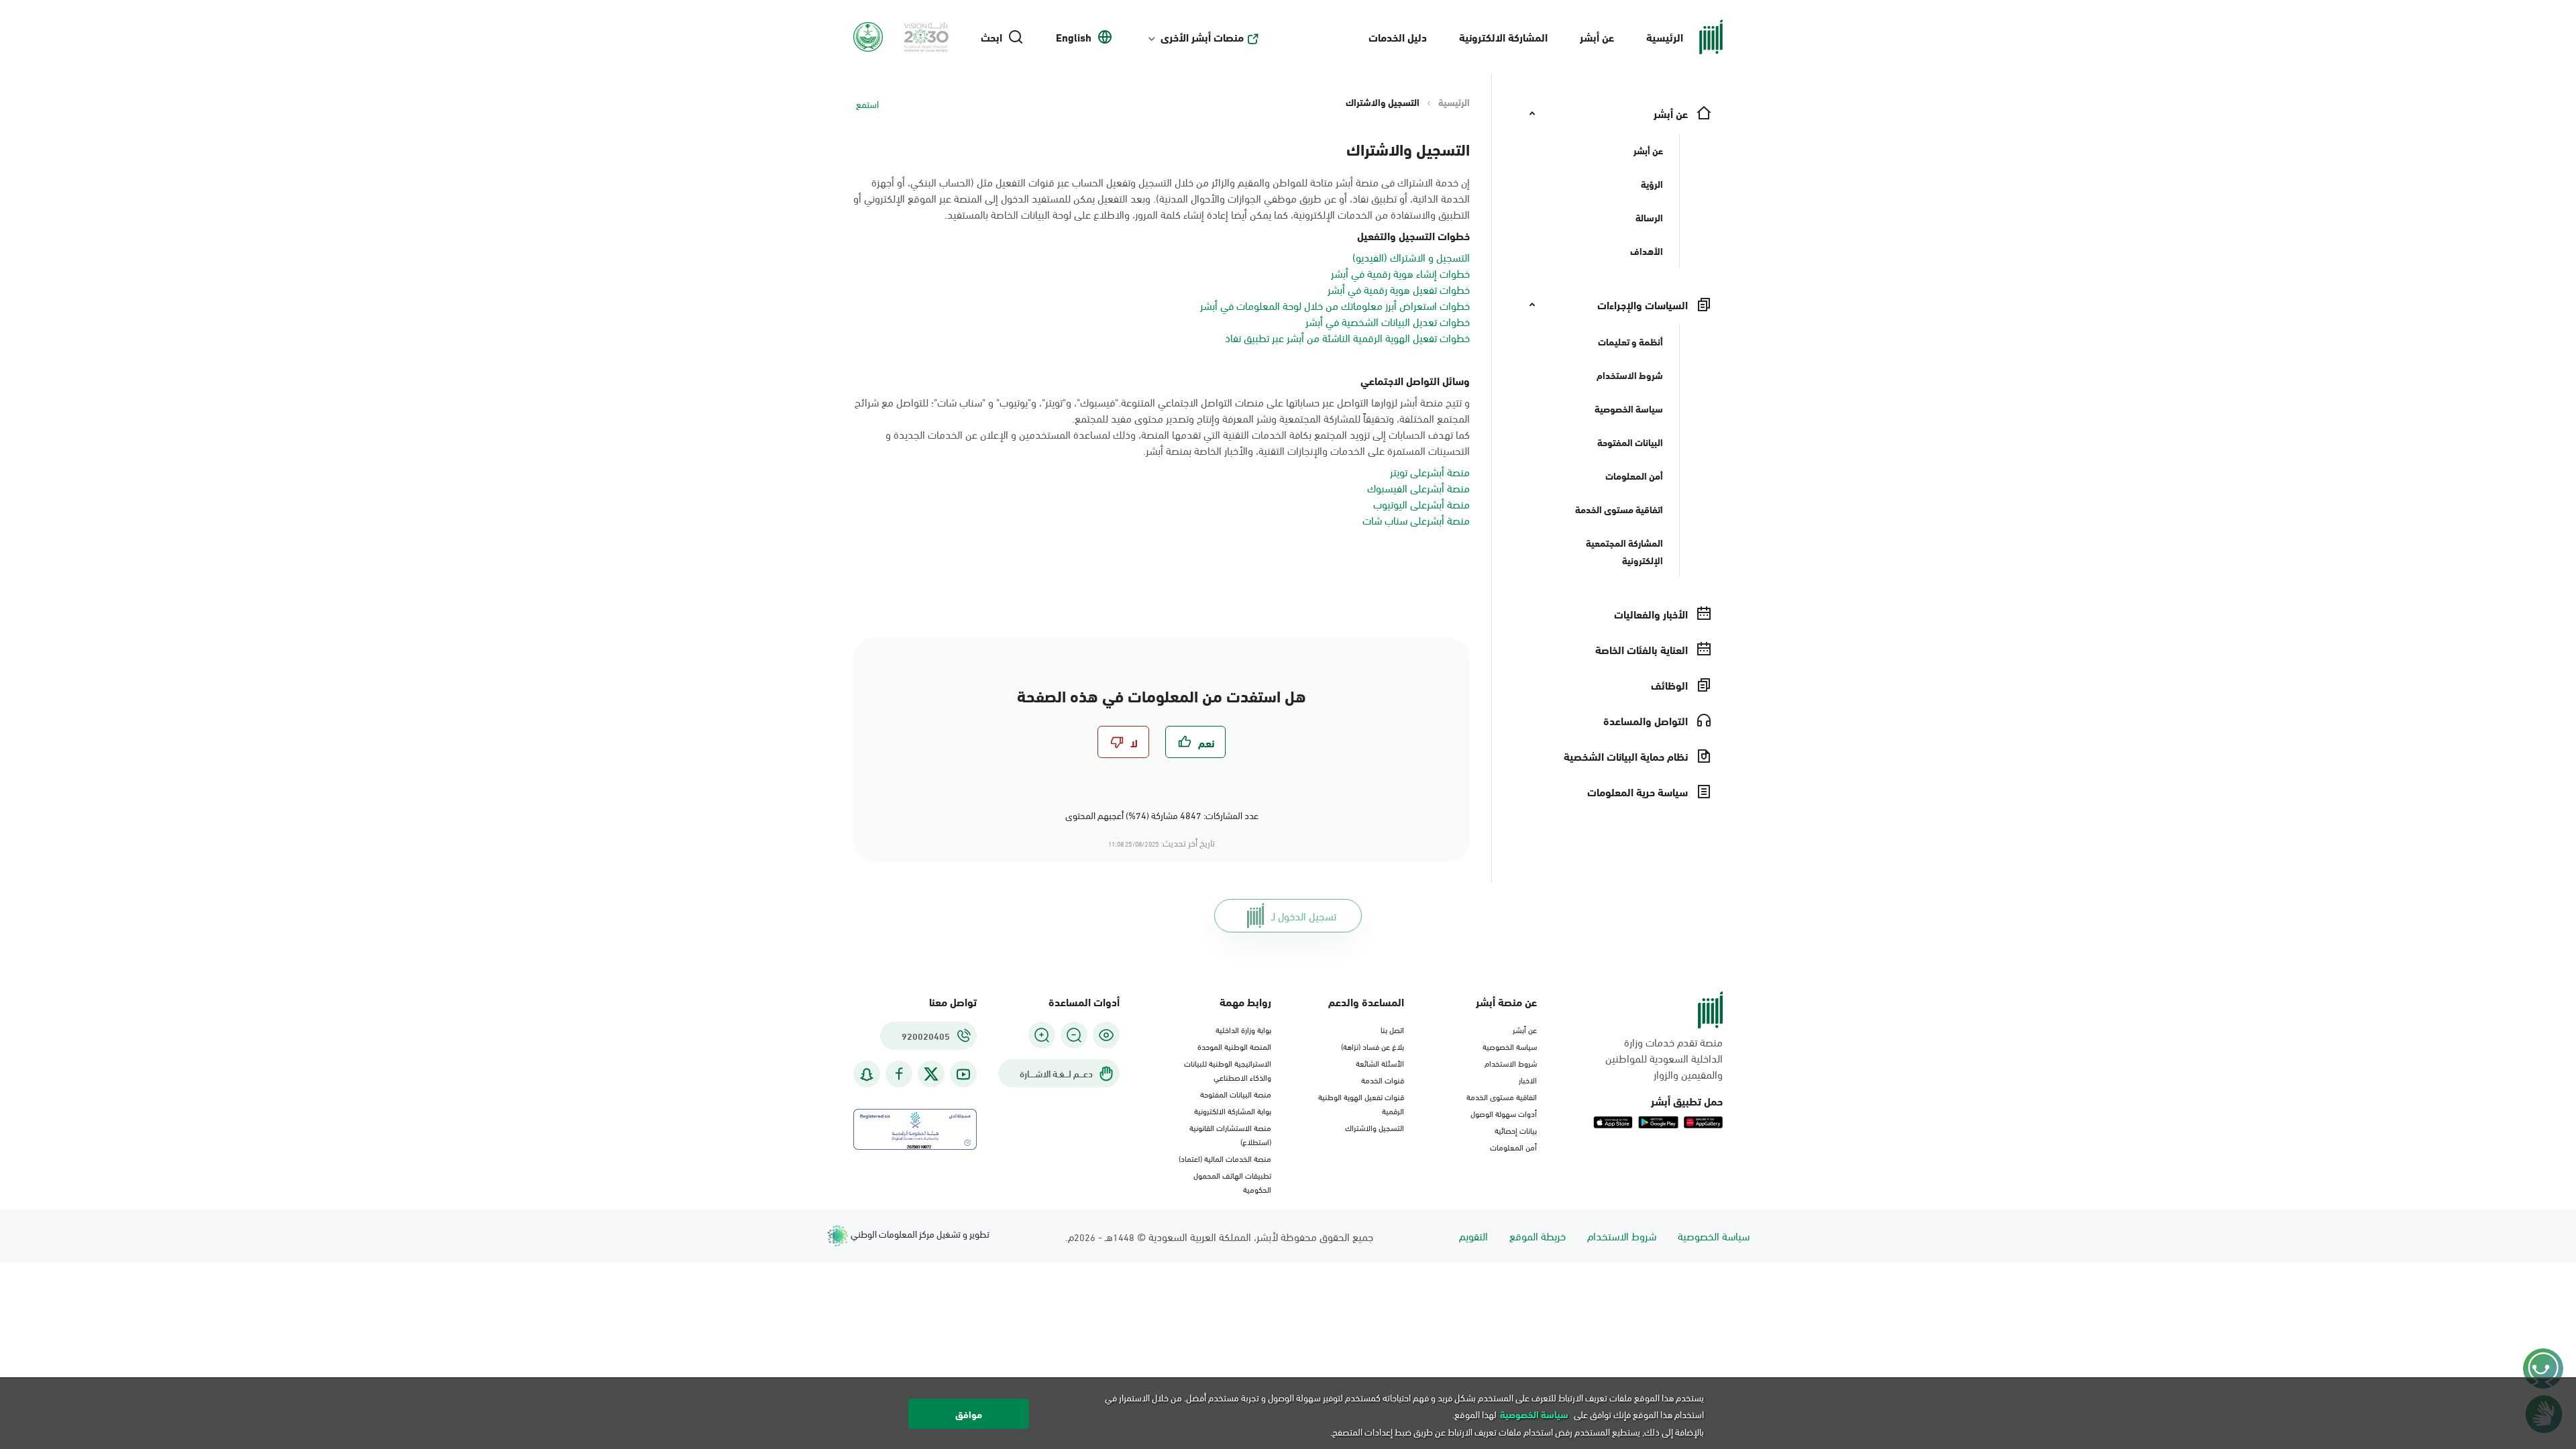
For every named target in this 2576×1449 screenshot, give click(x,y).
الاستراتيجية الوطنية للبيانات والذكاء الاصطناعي (1228, 1070)
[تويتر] (931, 1074)
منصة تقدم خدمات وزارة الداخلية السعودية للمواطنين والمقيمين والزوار (1664, 1058)
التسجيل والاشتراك (1375, 1127)
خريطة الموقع (1538, 1235)
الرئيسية (1665, 37)
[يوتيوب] (963, 1074)
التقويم (1473, 1235)
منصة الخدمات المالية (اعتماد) (1225, 1158)
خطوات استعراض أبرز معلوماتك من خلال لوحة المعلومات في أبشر (1335, 305)
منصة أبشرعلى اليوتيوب (1421, 503)
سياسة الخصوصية (1510, 1046)
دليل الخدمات (1398, 37)
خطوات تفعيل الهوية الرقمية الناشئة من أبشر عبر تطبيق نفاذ (1347, 337)
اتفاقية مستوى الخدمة (1502, 1096)
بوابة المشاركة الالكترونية (1233, 1110)
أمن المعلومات (1513, 1146)
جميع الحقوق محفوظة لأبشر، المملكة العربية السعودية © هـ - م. (1219, 1236)
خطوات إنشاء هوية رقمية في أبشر (1400, 273)
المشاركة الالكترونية (1503, 37)
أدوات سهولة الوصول (1504, 1113)
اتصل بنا (1392, 1029)
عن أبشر (1597, 37)
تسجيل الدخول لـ (1304, 915)
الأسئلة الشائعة (1380, 1063)
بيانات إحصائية (1516, 1130)
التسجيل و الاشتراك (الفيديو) (1411, 257)
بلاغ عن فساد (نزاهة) (1373, 1046)
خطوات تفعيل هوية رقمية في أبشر (1399, 289)
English (1074, 37)
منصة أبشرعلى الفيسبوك (1418, 487)
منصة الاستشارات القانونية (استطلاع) (1230, 1134)
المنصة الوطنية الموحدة (1234, 1046)
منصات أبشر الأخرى (1202, 37)
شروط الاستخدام (1511, 1063)
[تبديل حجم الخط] (1074, 1035)
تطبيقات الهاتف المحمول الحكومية (1232, 1182)
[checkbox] (1195, 742)
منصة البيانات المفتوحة (1236, 1093)
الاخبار (1528, 1079)
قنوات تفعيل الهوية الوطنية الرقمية (1361, 1103)
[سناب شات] (867, 1074)
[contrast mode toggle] (1106, 1035)
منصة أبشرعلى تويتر (1430, 471)
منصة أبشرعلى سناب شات (1416, 520)
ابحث (991, 37)
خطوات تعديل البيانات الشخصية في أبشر (1388, 321)
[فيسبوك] (899, 1074)
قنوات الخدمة (1383, 1079)
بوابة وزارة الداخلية (1243, 1029)
